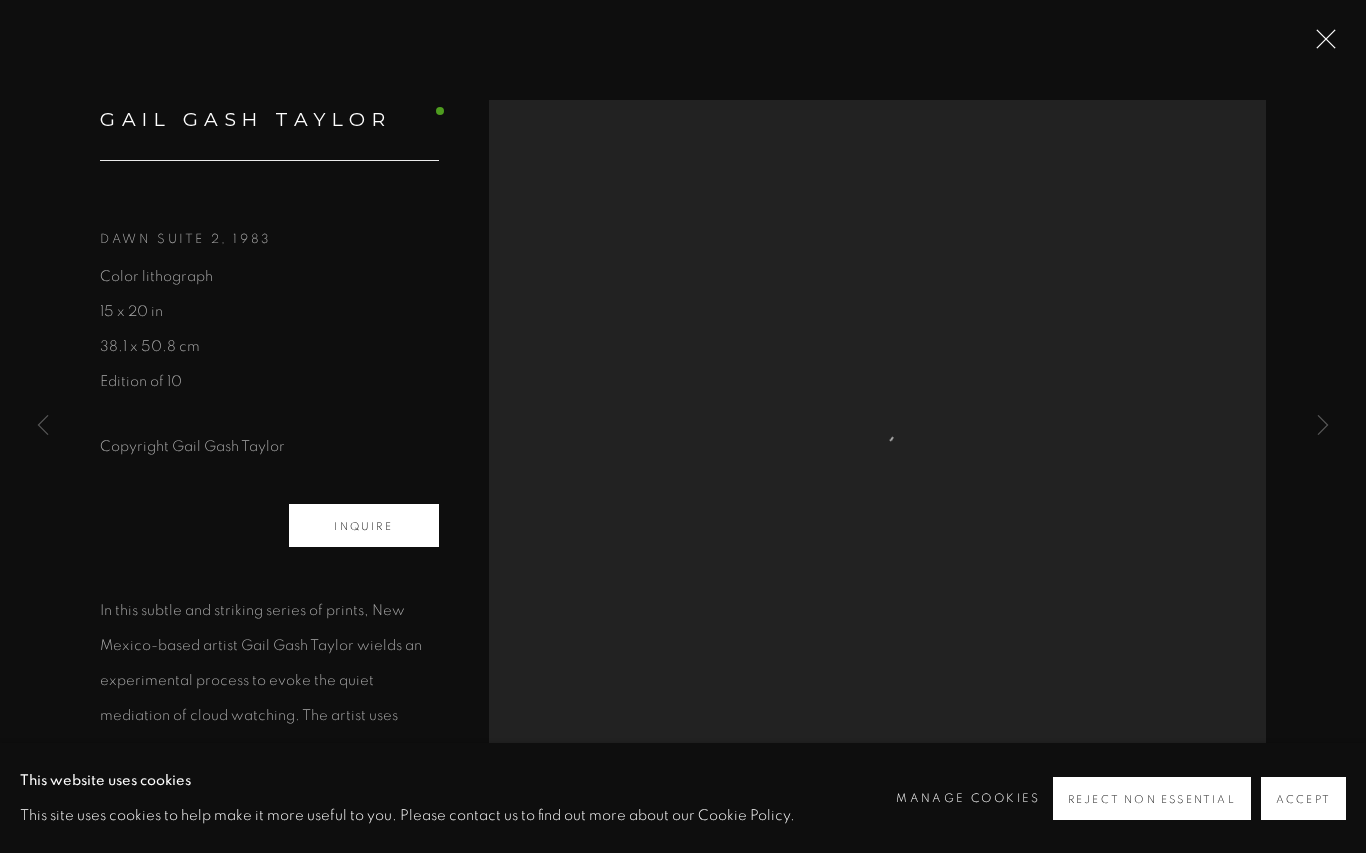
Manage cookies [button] (968, 798)
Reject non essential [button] (1152, 799)
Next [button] (1323, 426)
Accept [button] (1303, 799)
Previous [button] (43, 426)
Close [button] (1321, 45)
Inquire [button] (363, 526)
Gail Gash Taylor (245, 119)
